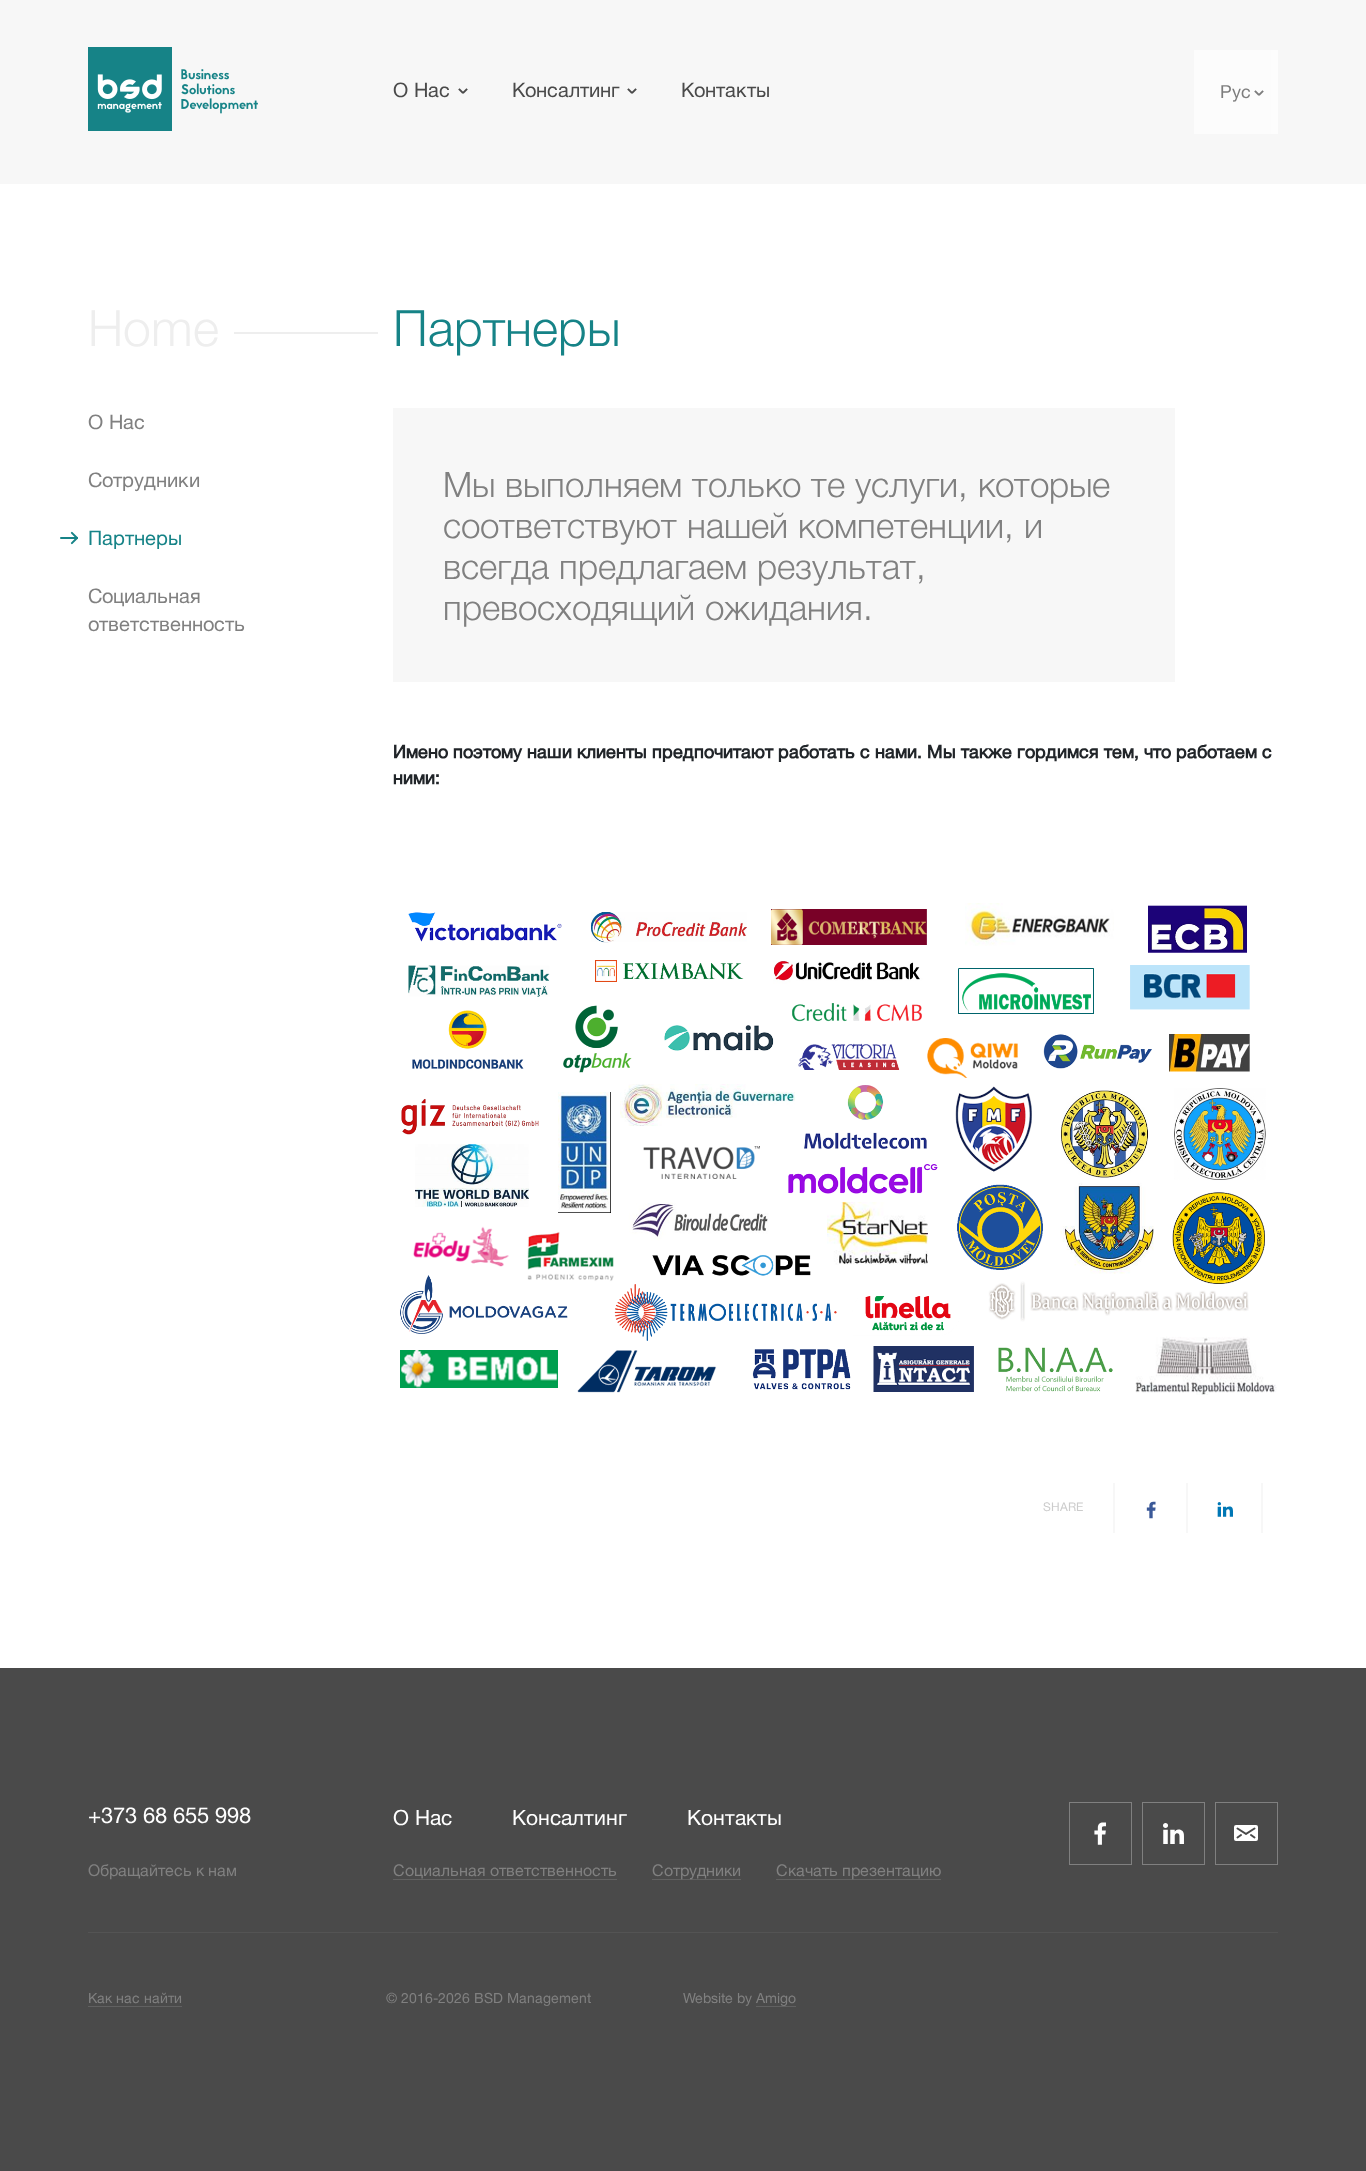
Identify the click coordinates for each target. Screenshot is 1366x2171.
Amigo (776, 1998)
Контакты (725, 89)
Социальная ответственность (505, 1870)
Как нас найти (135, 1998)
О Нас (421, 89)
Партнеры (135, 537)
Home (153, 327)
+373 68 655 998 (169, 1815)
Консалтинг (565, 89)
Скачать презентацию (858, 1870)
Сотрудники (144, 479)
